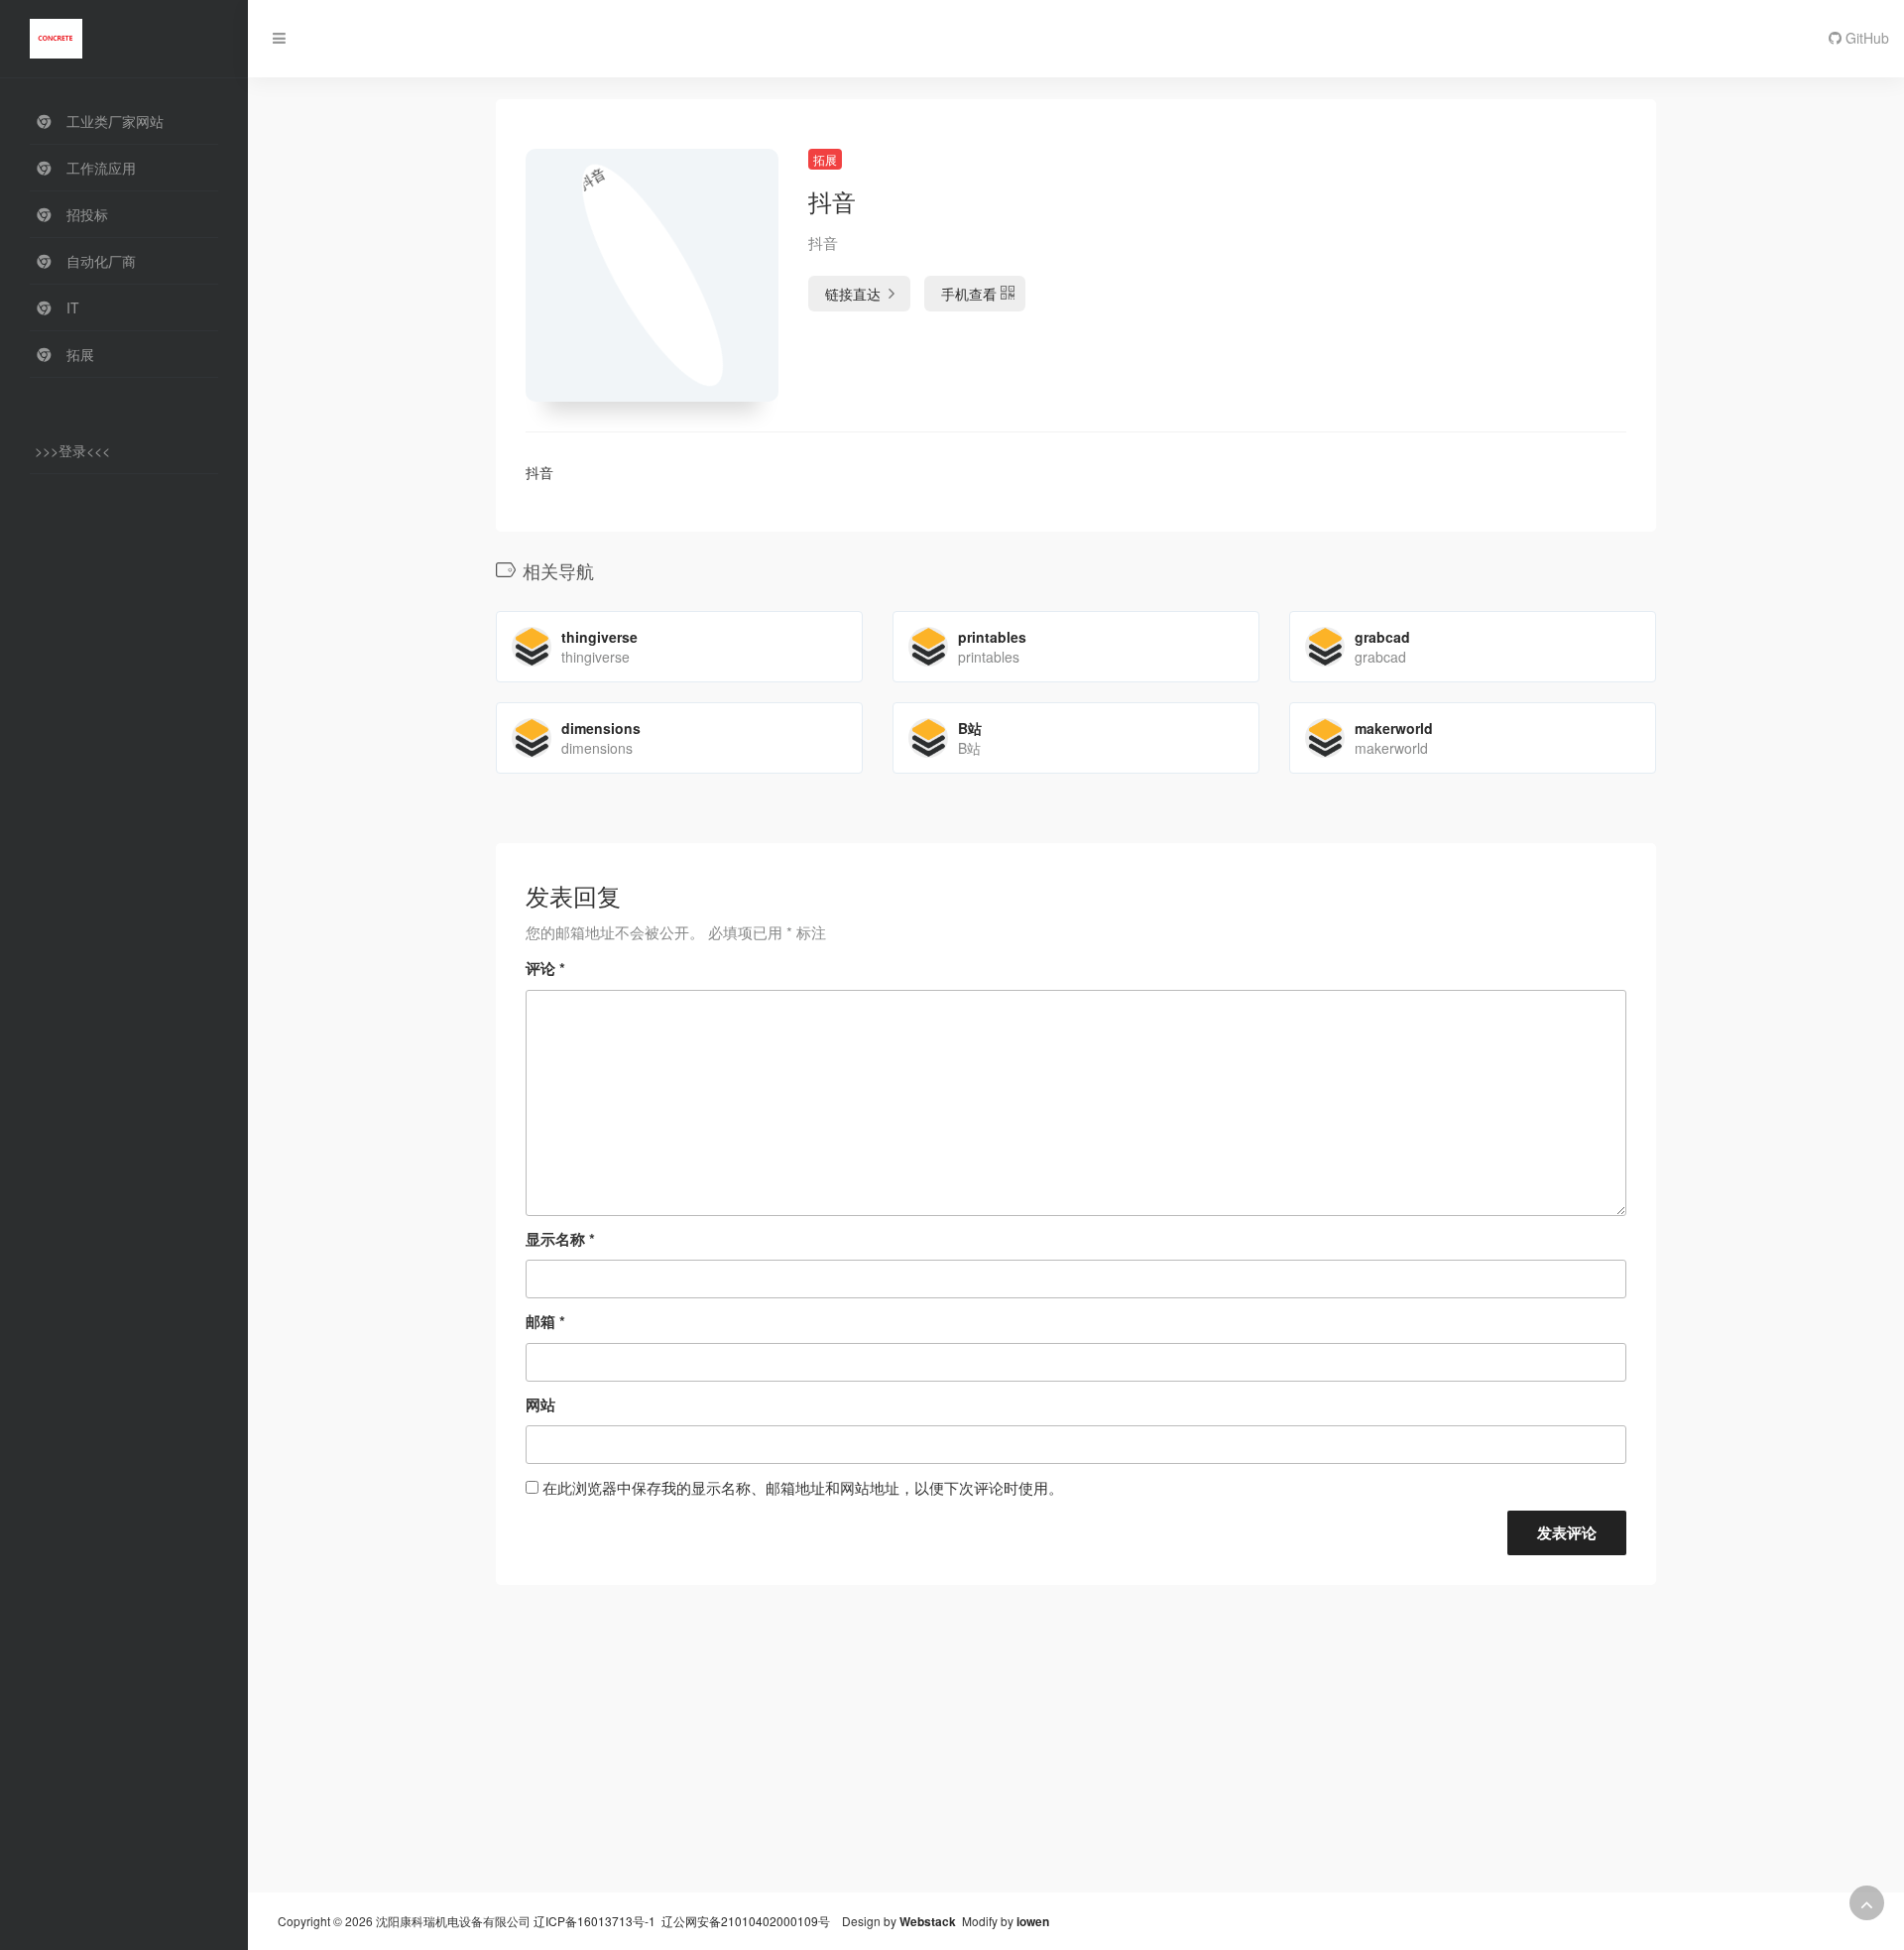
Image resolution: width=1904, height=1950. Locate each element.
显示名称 (560, 1239)
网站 (540, 1404)
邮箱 (545, 1321)
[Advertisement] (1076, 1754)
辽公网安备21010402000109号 (746, 1921)
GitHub (1865, 38)
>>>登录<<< (72, 450)
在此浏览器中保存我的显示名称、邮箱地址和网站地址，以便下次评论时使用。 (803, 1487)
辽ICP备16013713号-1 (595, 1921)
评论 (545, 968)
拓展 (825, 159)
